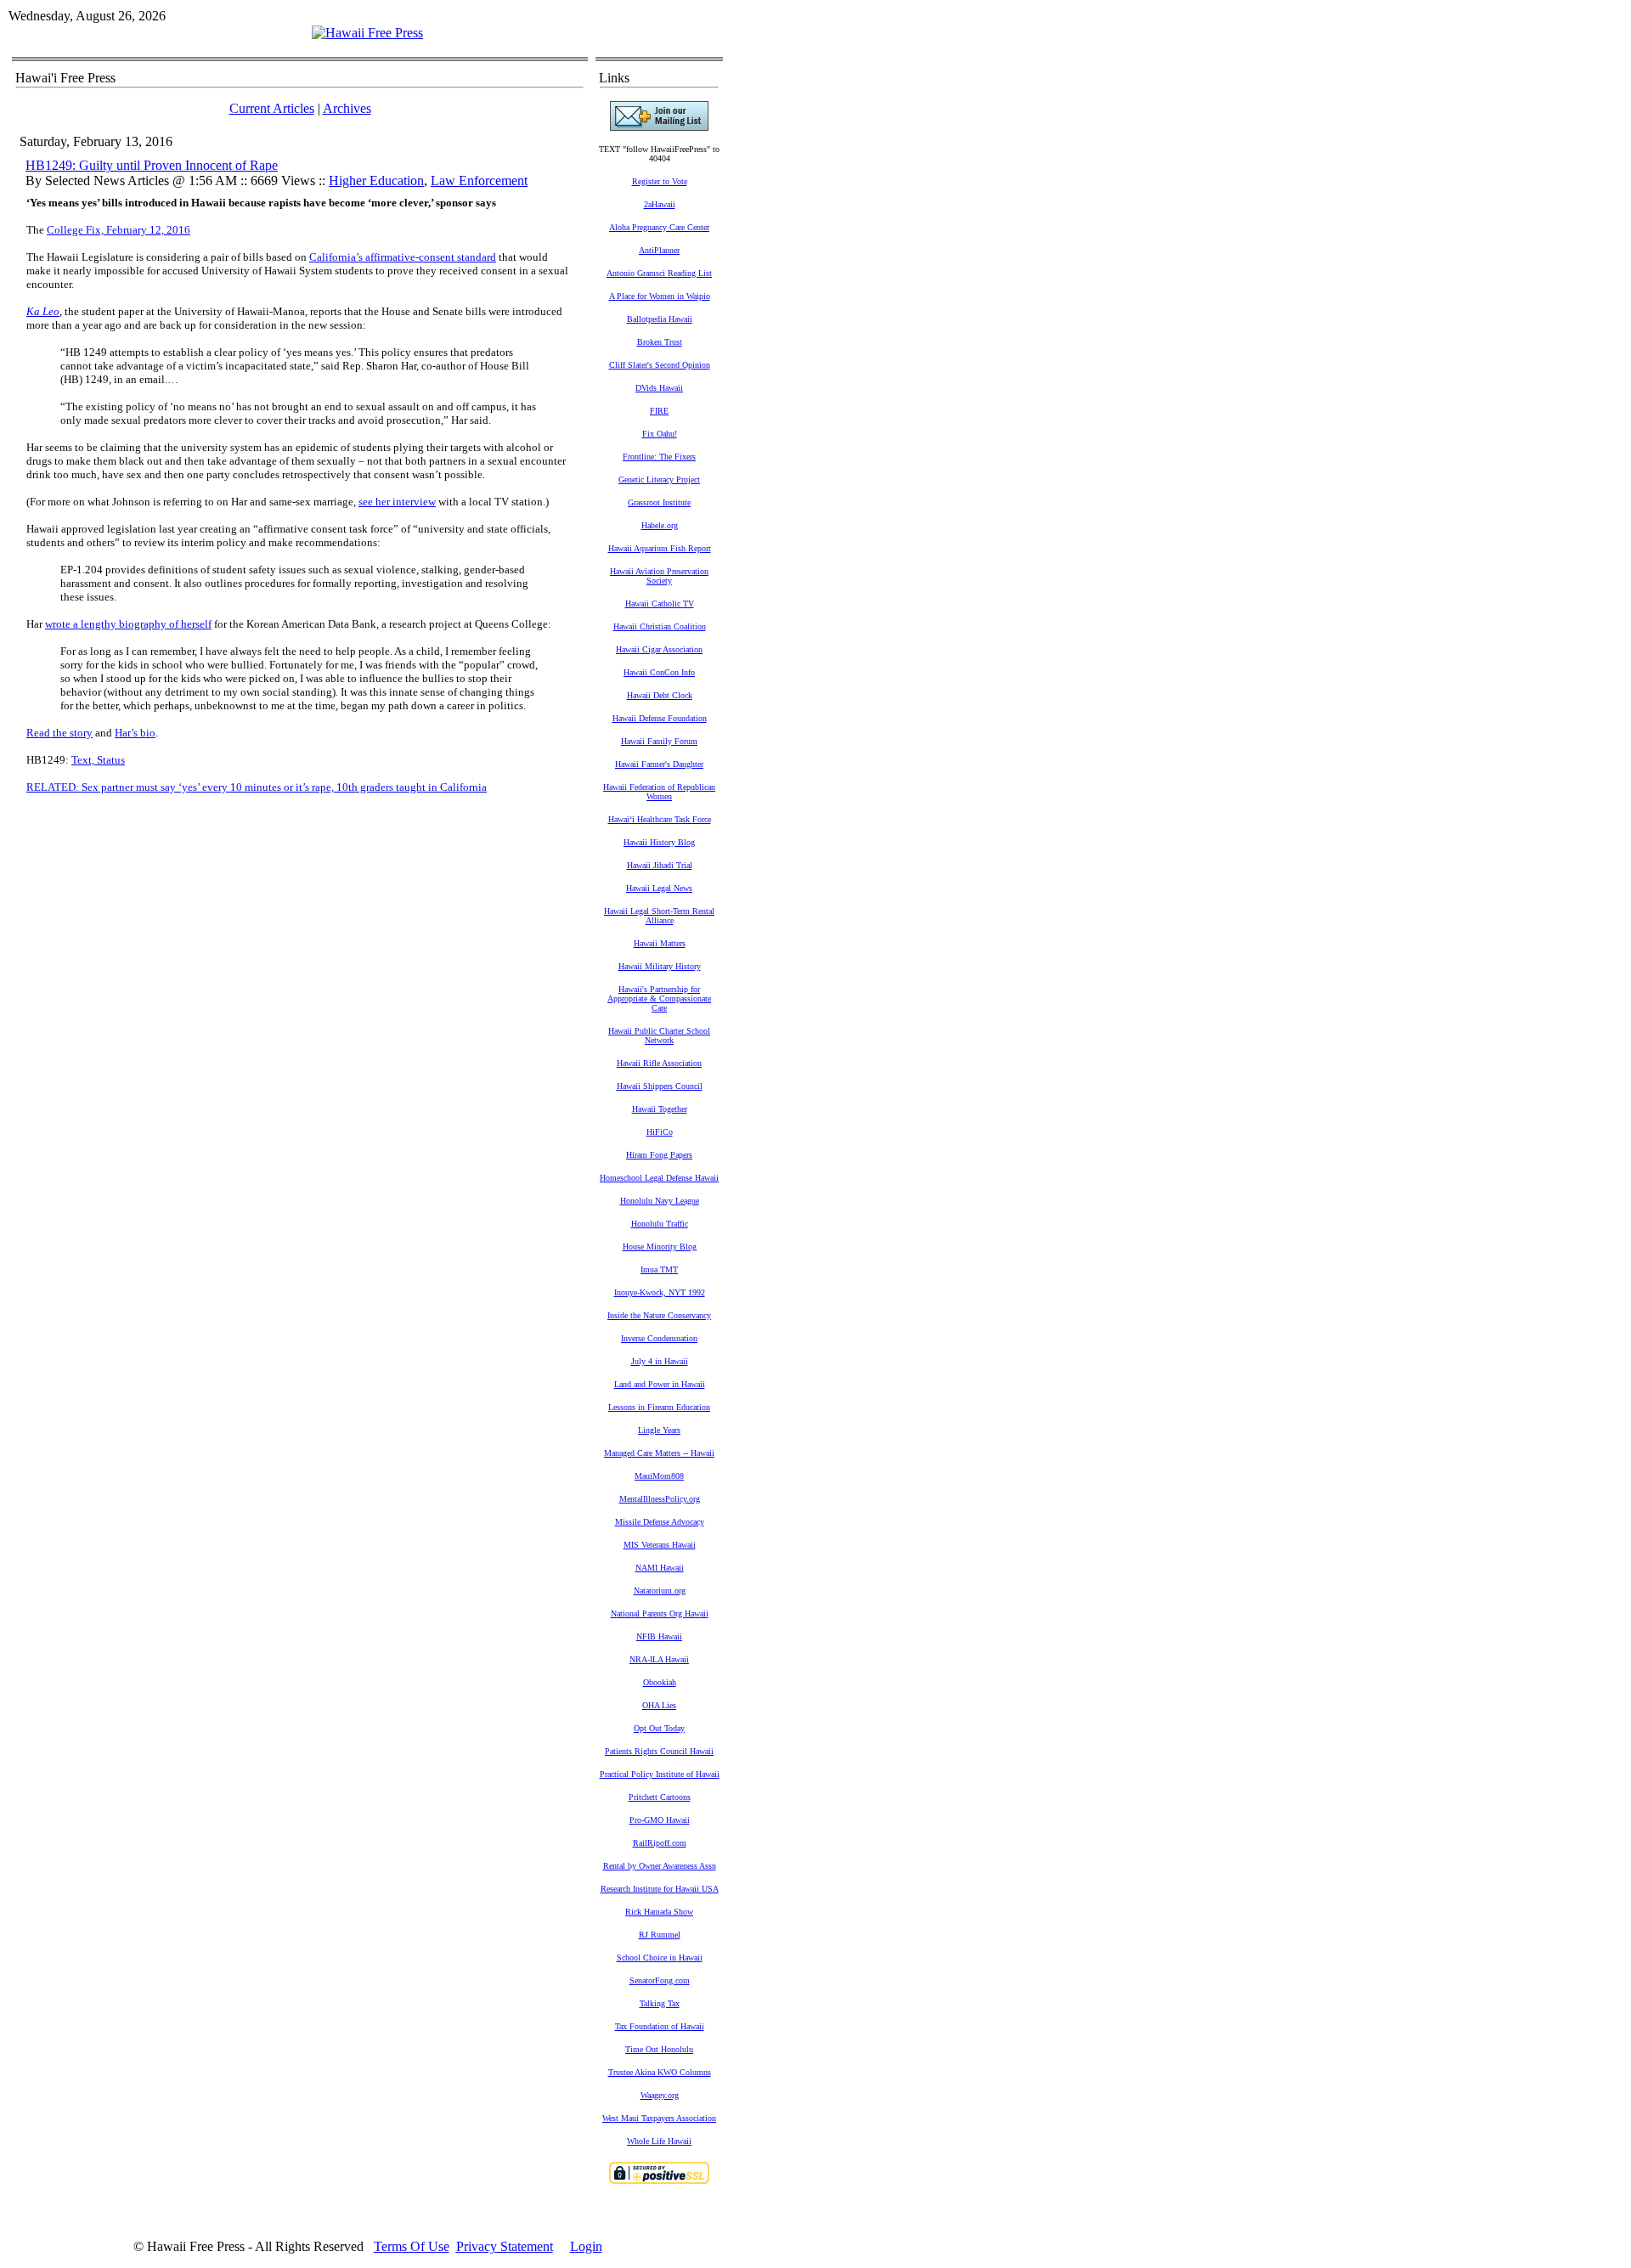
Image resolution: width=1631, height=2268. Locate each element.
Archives (347, 108)
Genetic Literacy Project (659, 480)
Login (586, 2246)
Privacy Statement (505, 2246)
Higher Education (376, 181)
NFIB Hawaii (659, 1636)
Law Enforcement (479, 181)
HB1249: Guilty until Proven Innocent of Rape (152, 165)
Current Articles (272, 108)
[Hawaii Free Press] (367, 33)
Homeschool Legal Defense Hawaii (659, 1178)
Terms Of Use (412, 2246)
